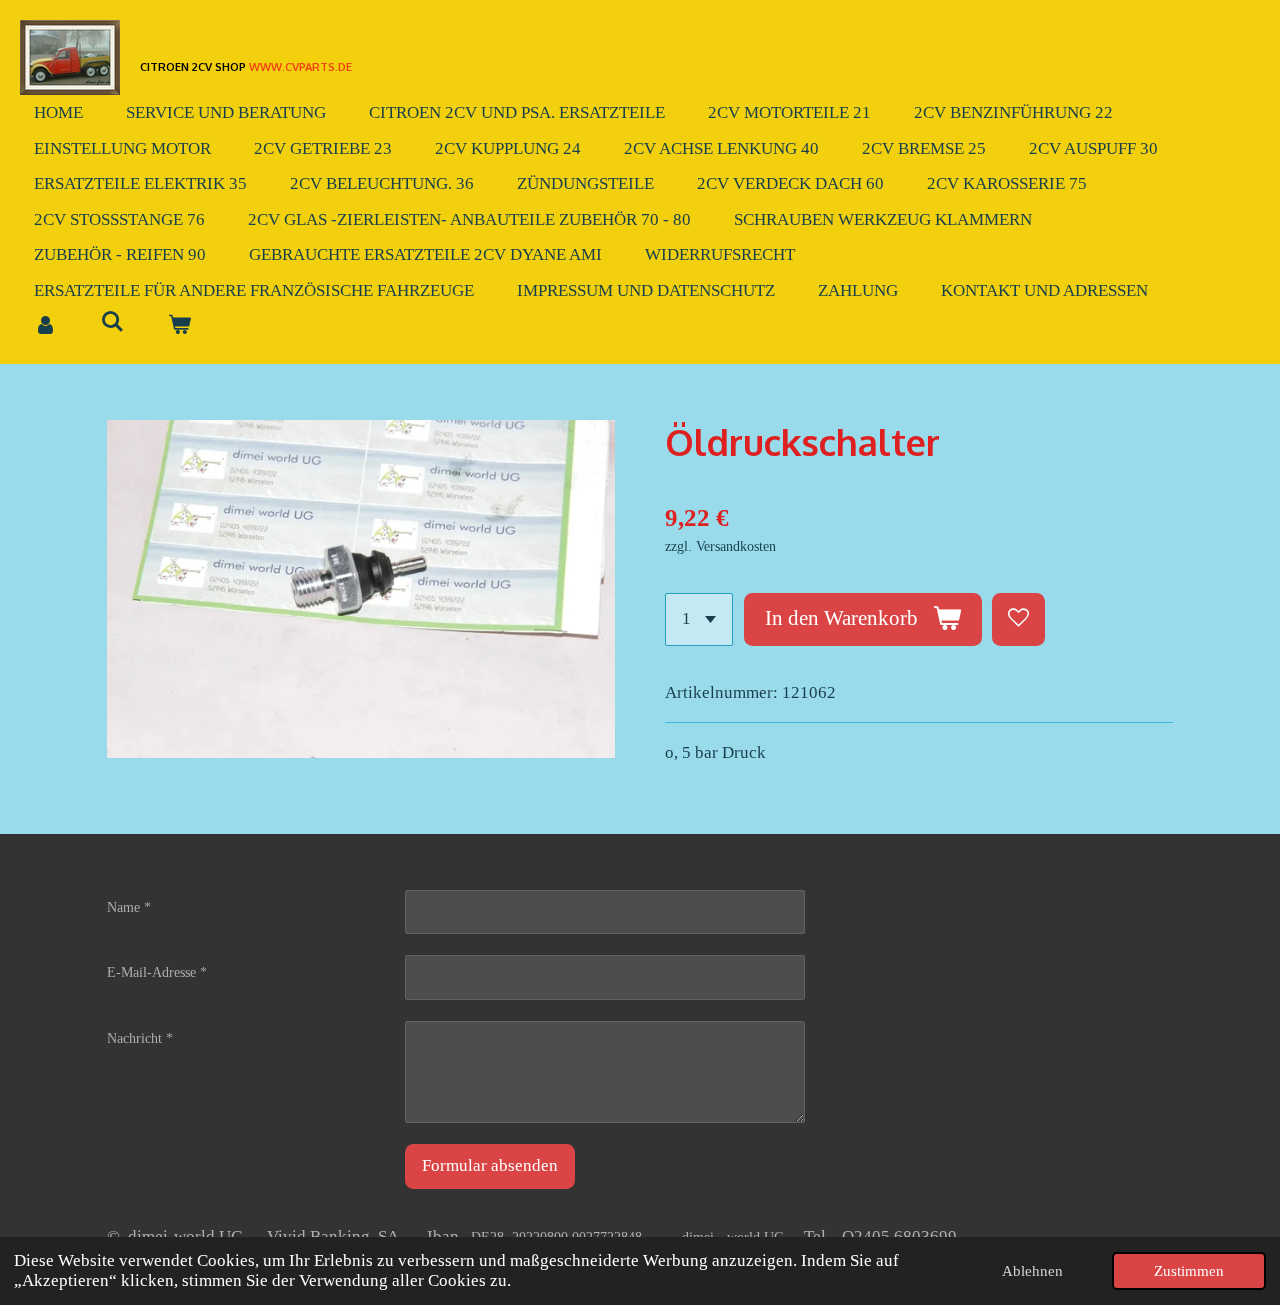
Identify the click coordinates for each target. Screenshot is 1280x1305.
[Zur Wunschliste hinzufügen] (1018, 619)
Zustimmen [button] (1189, 1270)
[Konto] (46, 326)
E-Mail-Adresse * (157, 972)
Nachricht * (140, 1038)
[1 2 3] (699, 619)
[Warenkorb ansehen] (180, 326)
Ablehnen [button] (1032, 1270)
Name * (129, 907)
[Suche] (113, 323)
